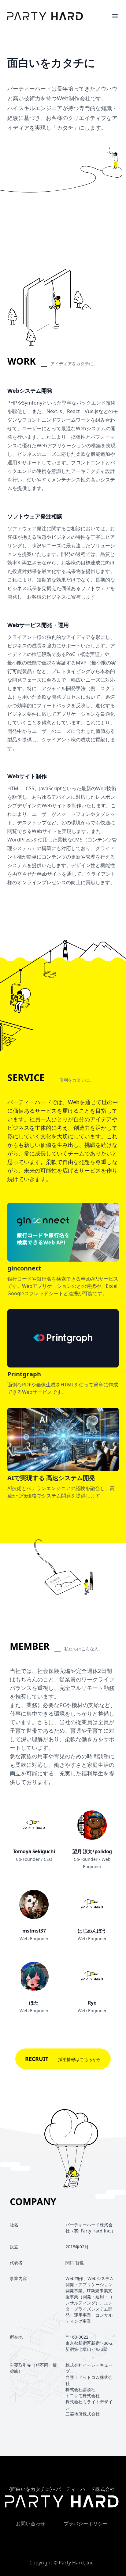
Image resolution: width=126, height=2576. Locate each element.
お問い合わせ (31, 2524)
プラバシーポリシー (86, 2524)
